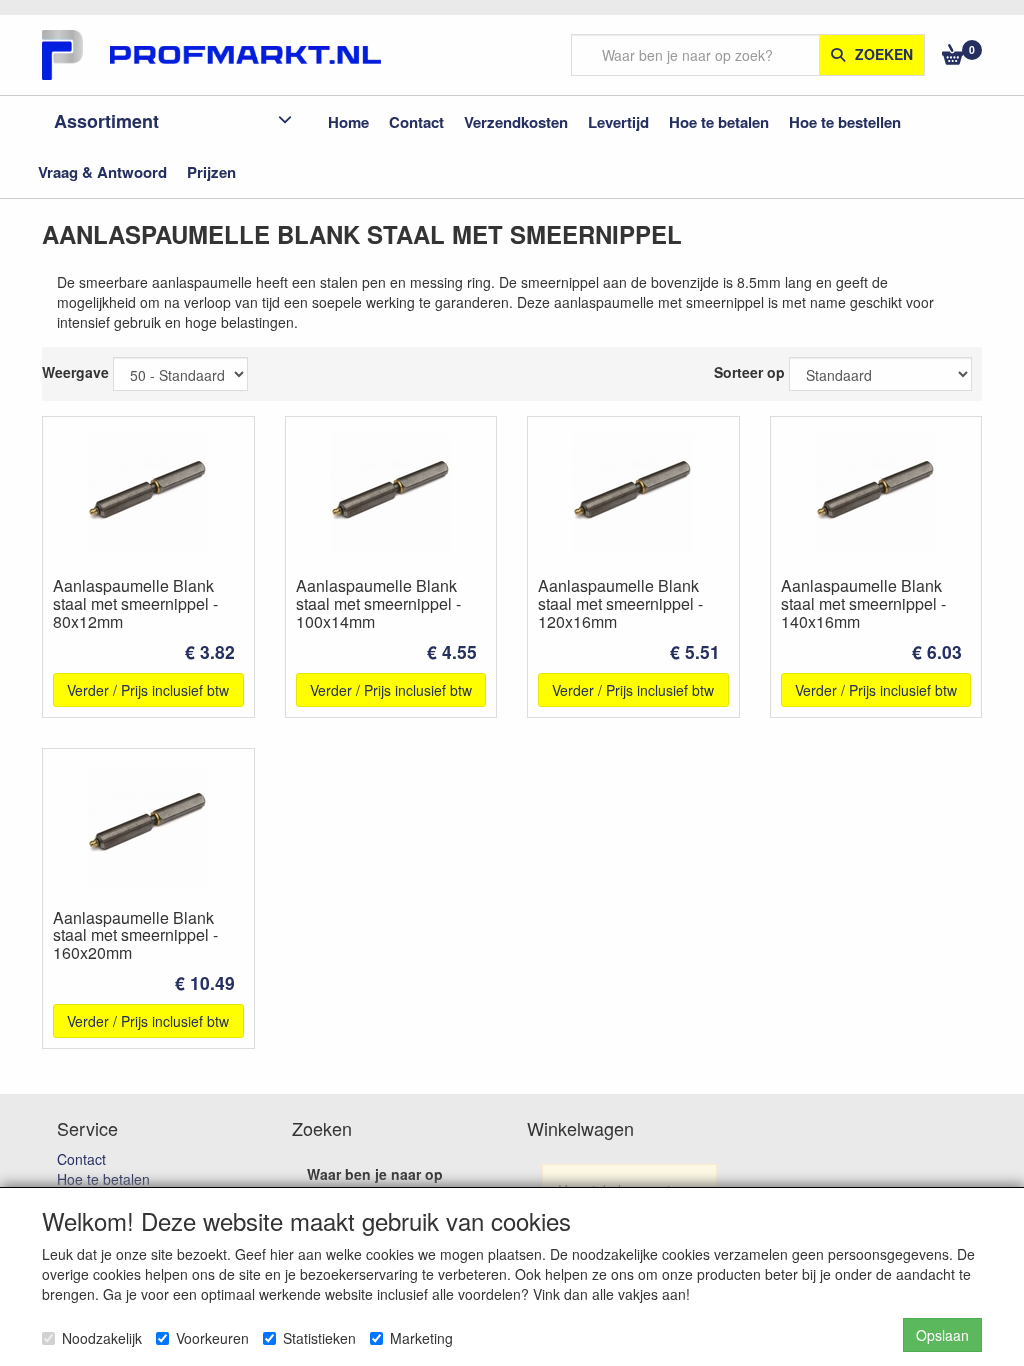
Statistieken (319, 1338)
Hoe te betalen (103, 1179)
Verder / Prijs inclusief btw (148, 690)
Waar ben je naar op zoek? (375, 1184)
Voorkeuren (212, 1338)
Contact (81, 1159)
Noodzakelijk (102, 1338)
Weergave (75, 372)
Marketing (421, 1338)
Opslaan (942, 1335)
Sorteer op (749, 372)
